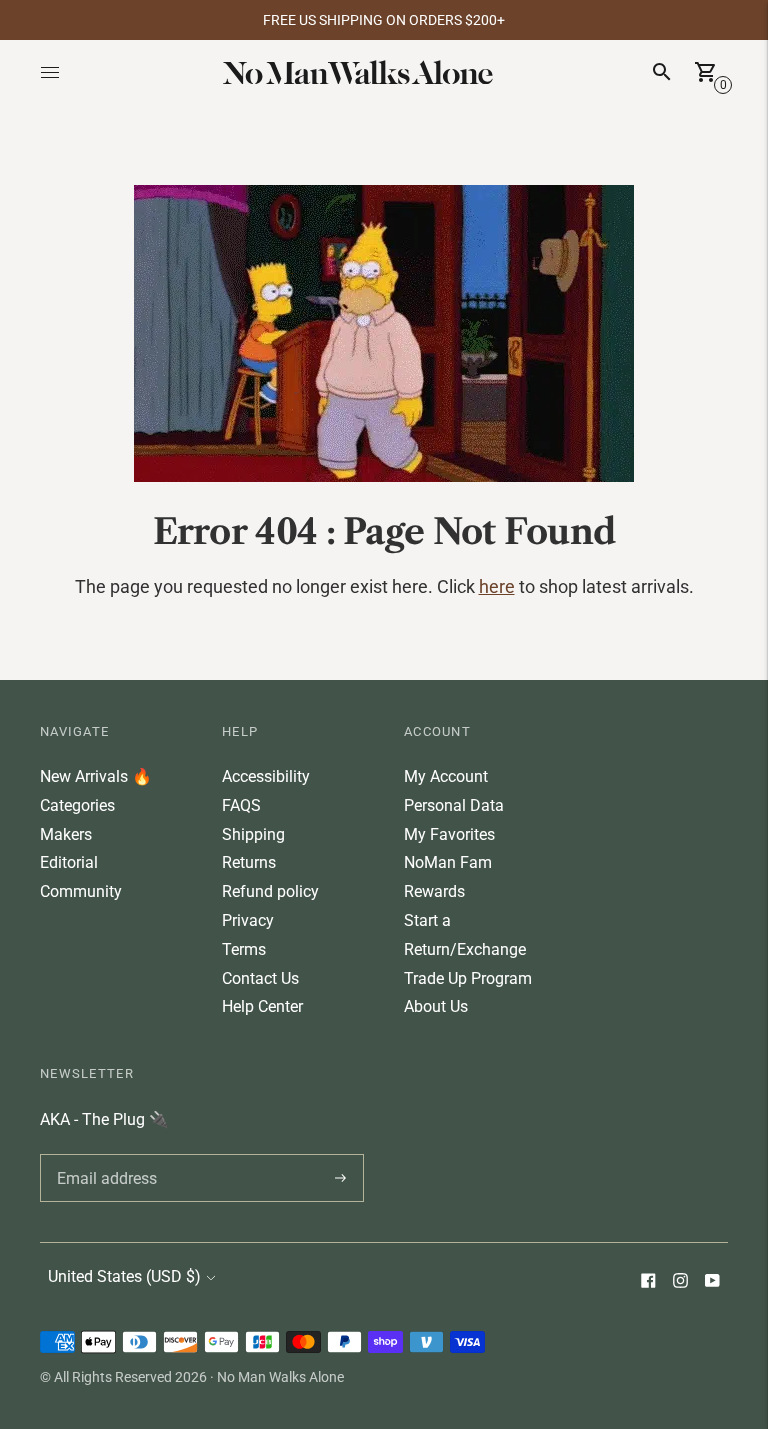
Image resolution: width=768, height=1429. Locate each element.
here (497, 586)
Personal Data (454, 805)
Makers (66, 834)
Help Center (262, 1006)
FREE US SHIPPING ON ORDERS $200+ (384, 20)
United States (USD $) (124, 1276)
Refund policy (270, 891)
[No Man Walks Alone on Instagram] (680, 1282)
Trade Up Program (468, 978)
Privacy (248, 920)
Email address (103, 1154)
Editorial (69, 862)
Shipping (253, 834)
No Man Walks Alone (280, 1377)
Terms (244, 949)
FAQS (241, 805)
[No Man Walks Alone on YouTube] (712, 1282)
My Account (446, 776)
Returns (249, 862)
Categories (77, 805)
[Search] (662, 72)
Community (81, 891)
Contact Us (260, 978)
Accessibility (266, 776)
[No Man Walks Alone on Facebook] (648, 1282)
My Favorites (449, 834)
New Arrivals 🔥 (96, 776)
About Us (436, 1006)
